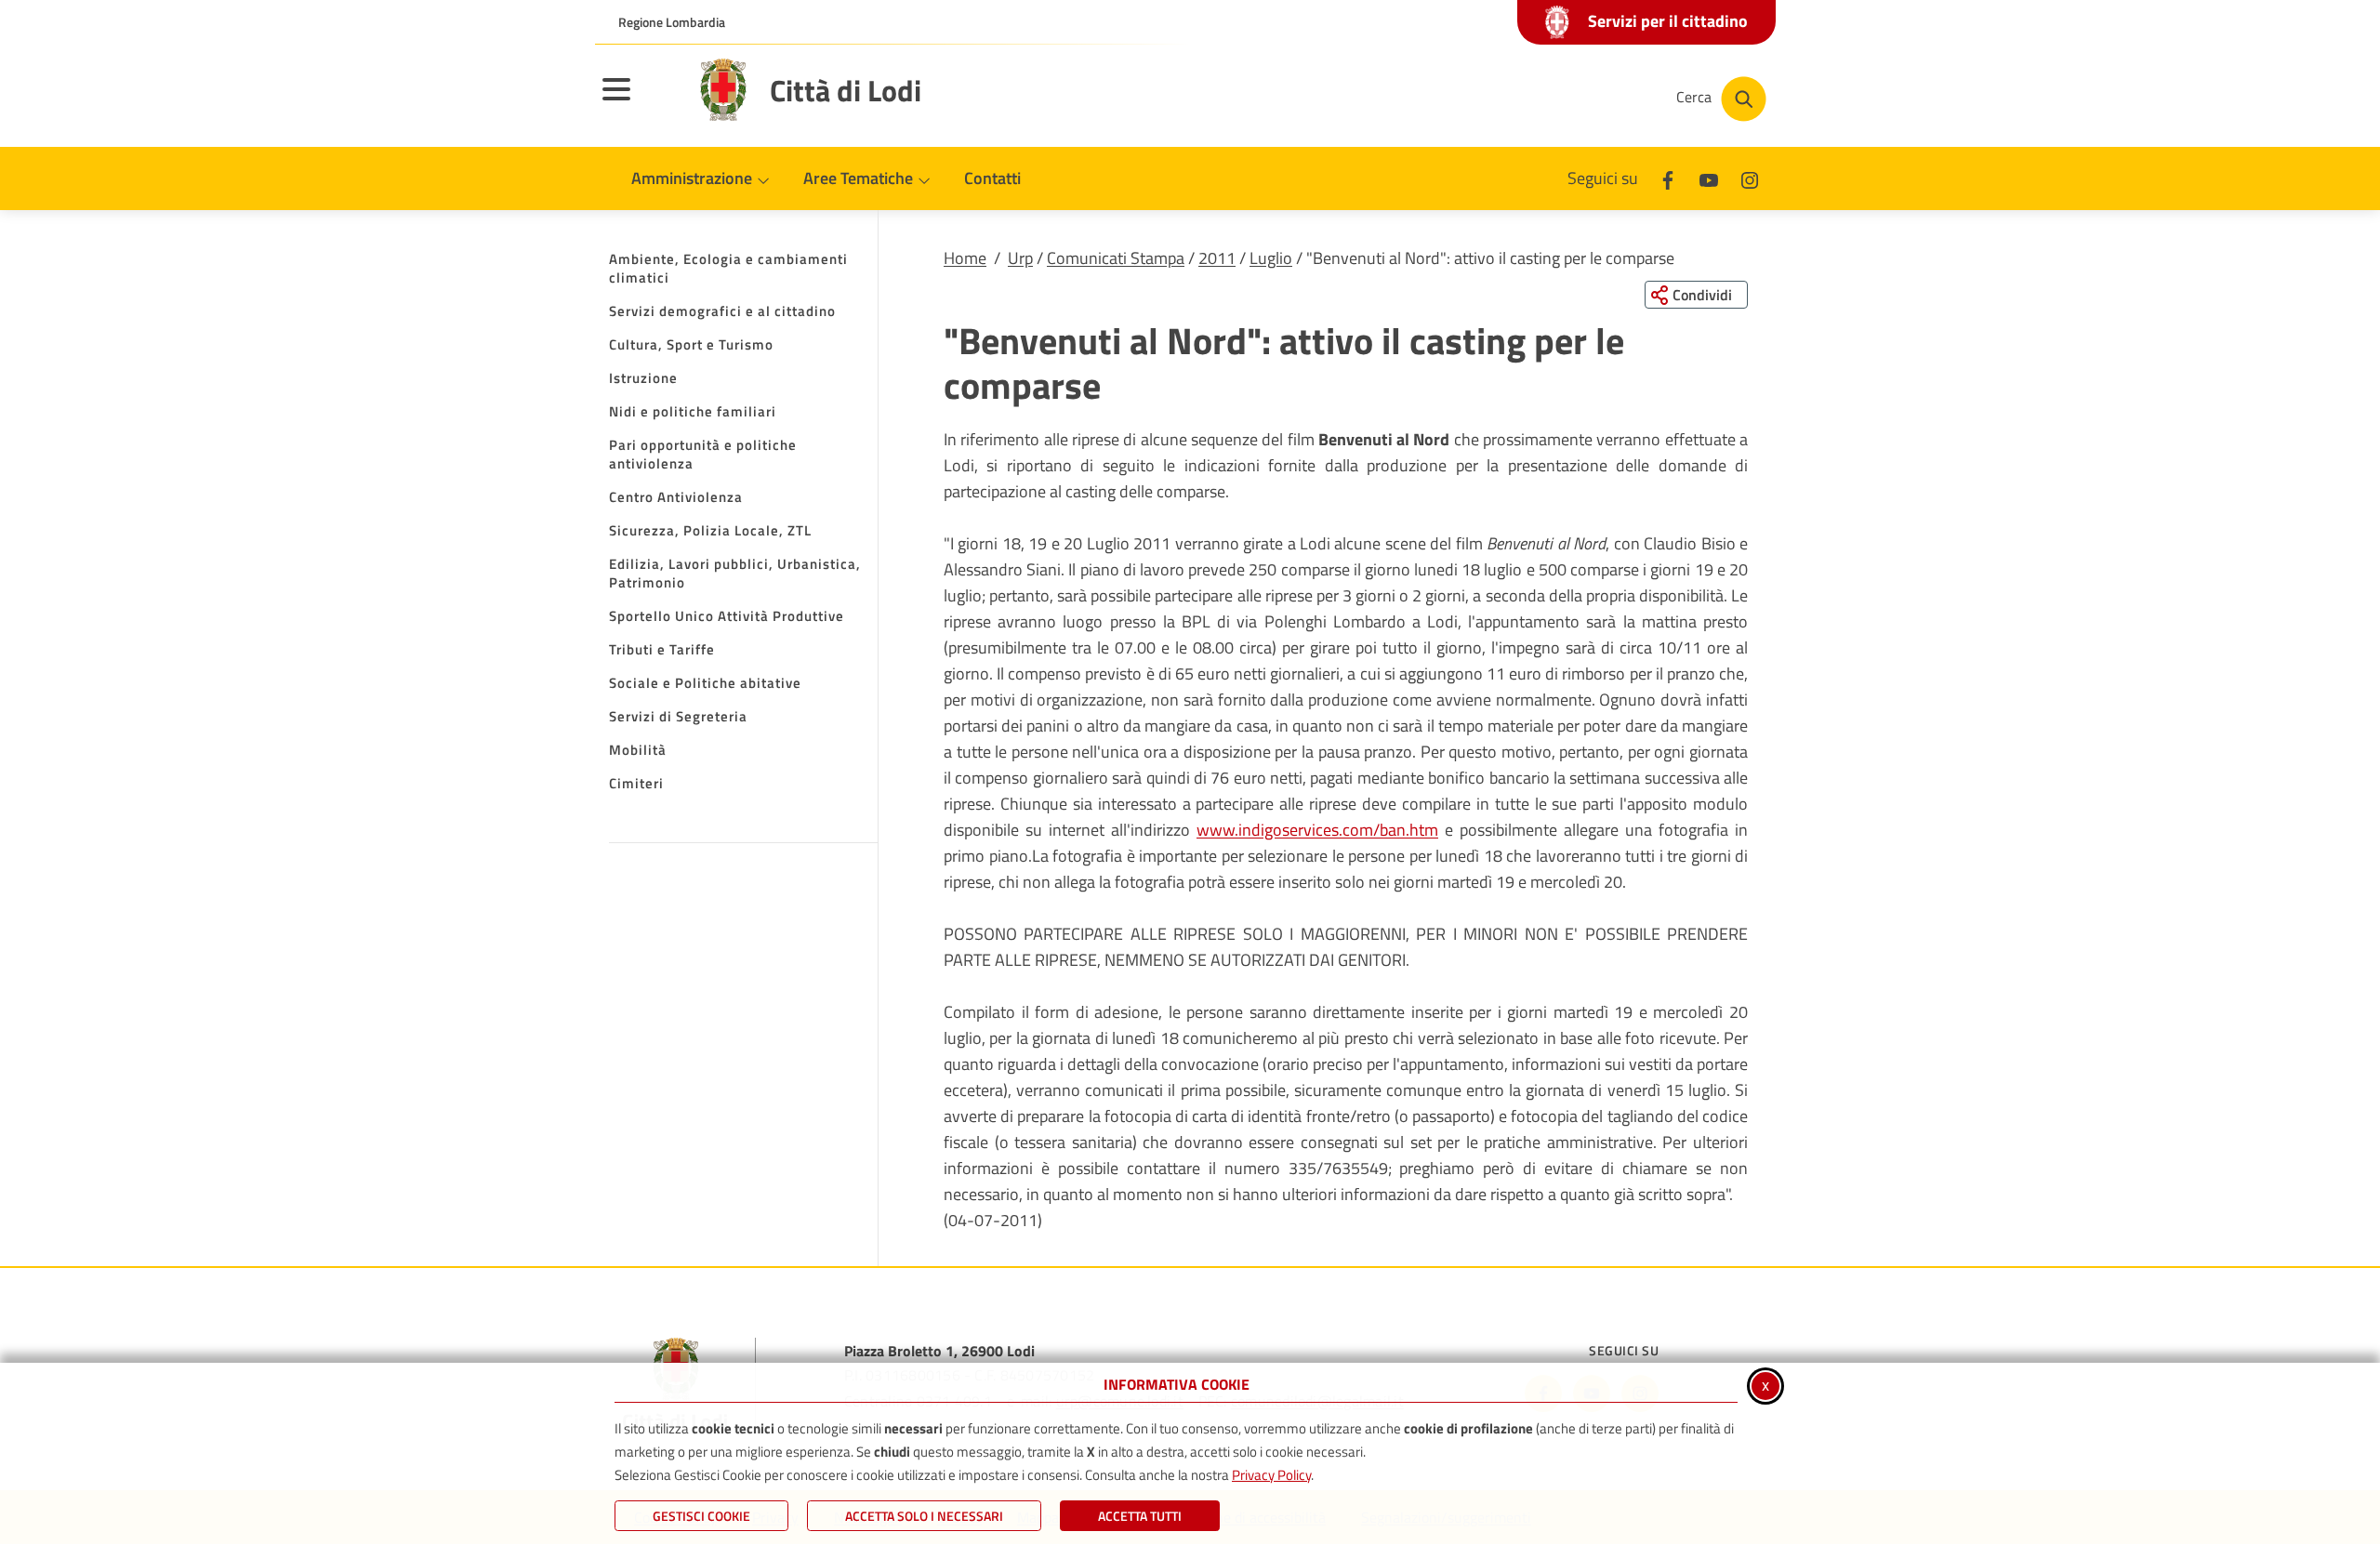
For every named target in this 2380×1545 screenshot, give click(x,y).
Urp (1020, 258)
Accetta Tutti (1140, 1516)
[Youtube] (1709, 178)
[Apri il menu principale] (640, 101)
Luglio (1271, 258)
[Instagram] (1750, 178)
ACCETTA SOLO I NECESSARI (924, 1516)
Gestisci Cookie (701, 1516)
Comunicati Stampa (1116, 258)
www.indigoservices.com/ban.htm (1317, 830)
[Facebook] (1668, 178)
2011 (1217, 258)
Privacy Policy (1271, 1475)
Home (965, 258)
